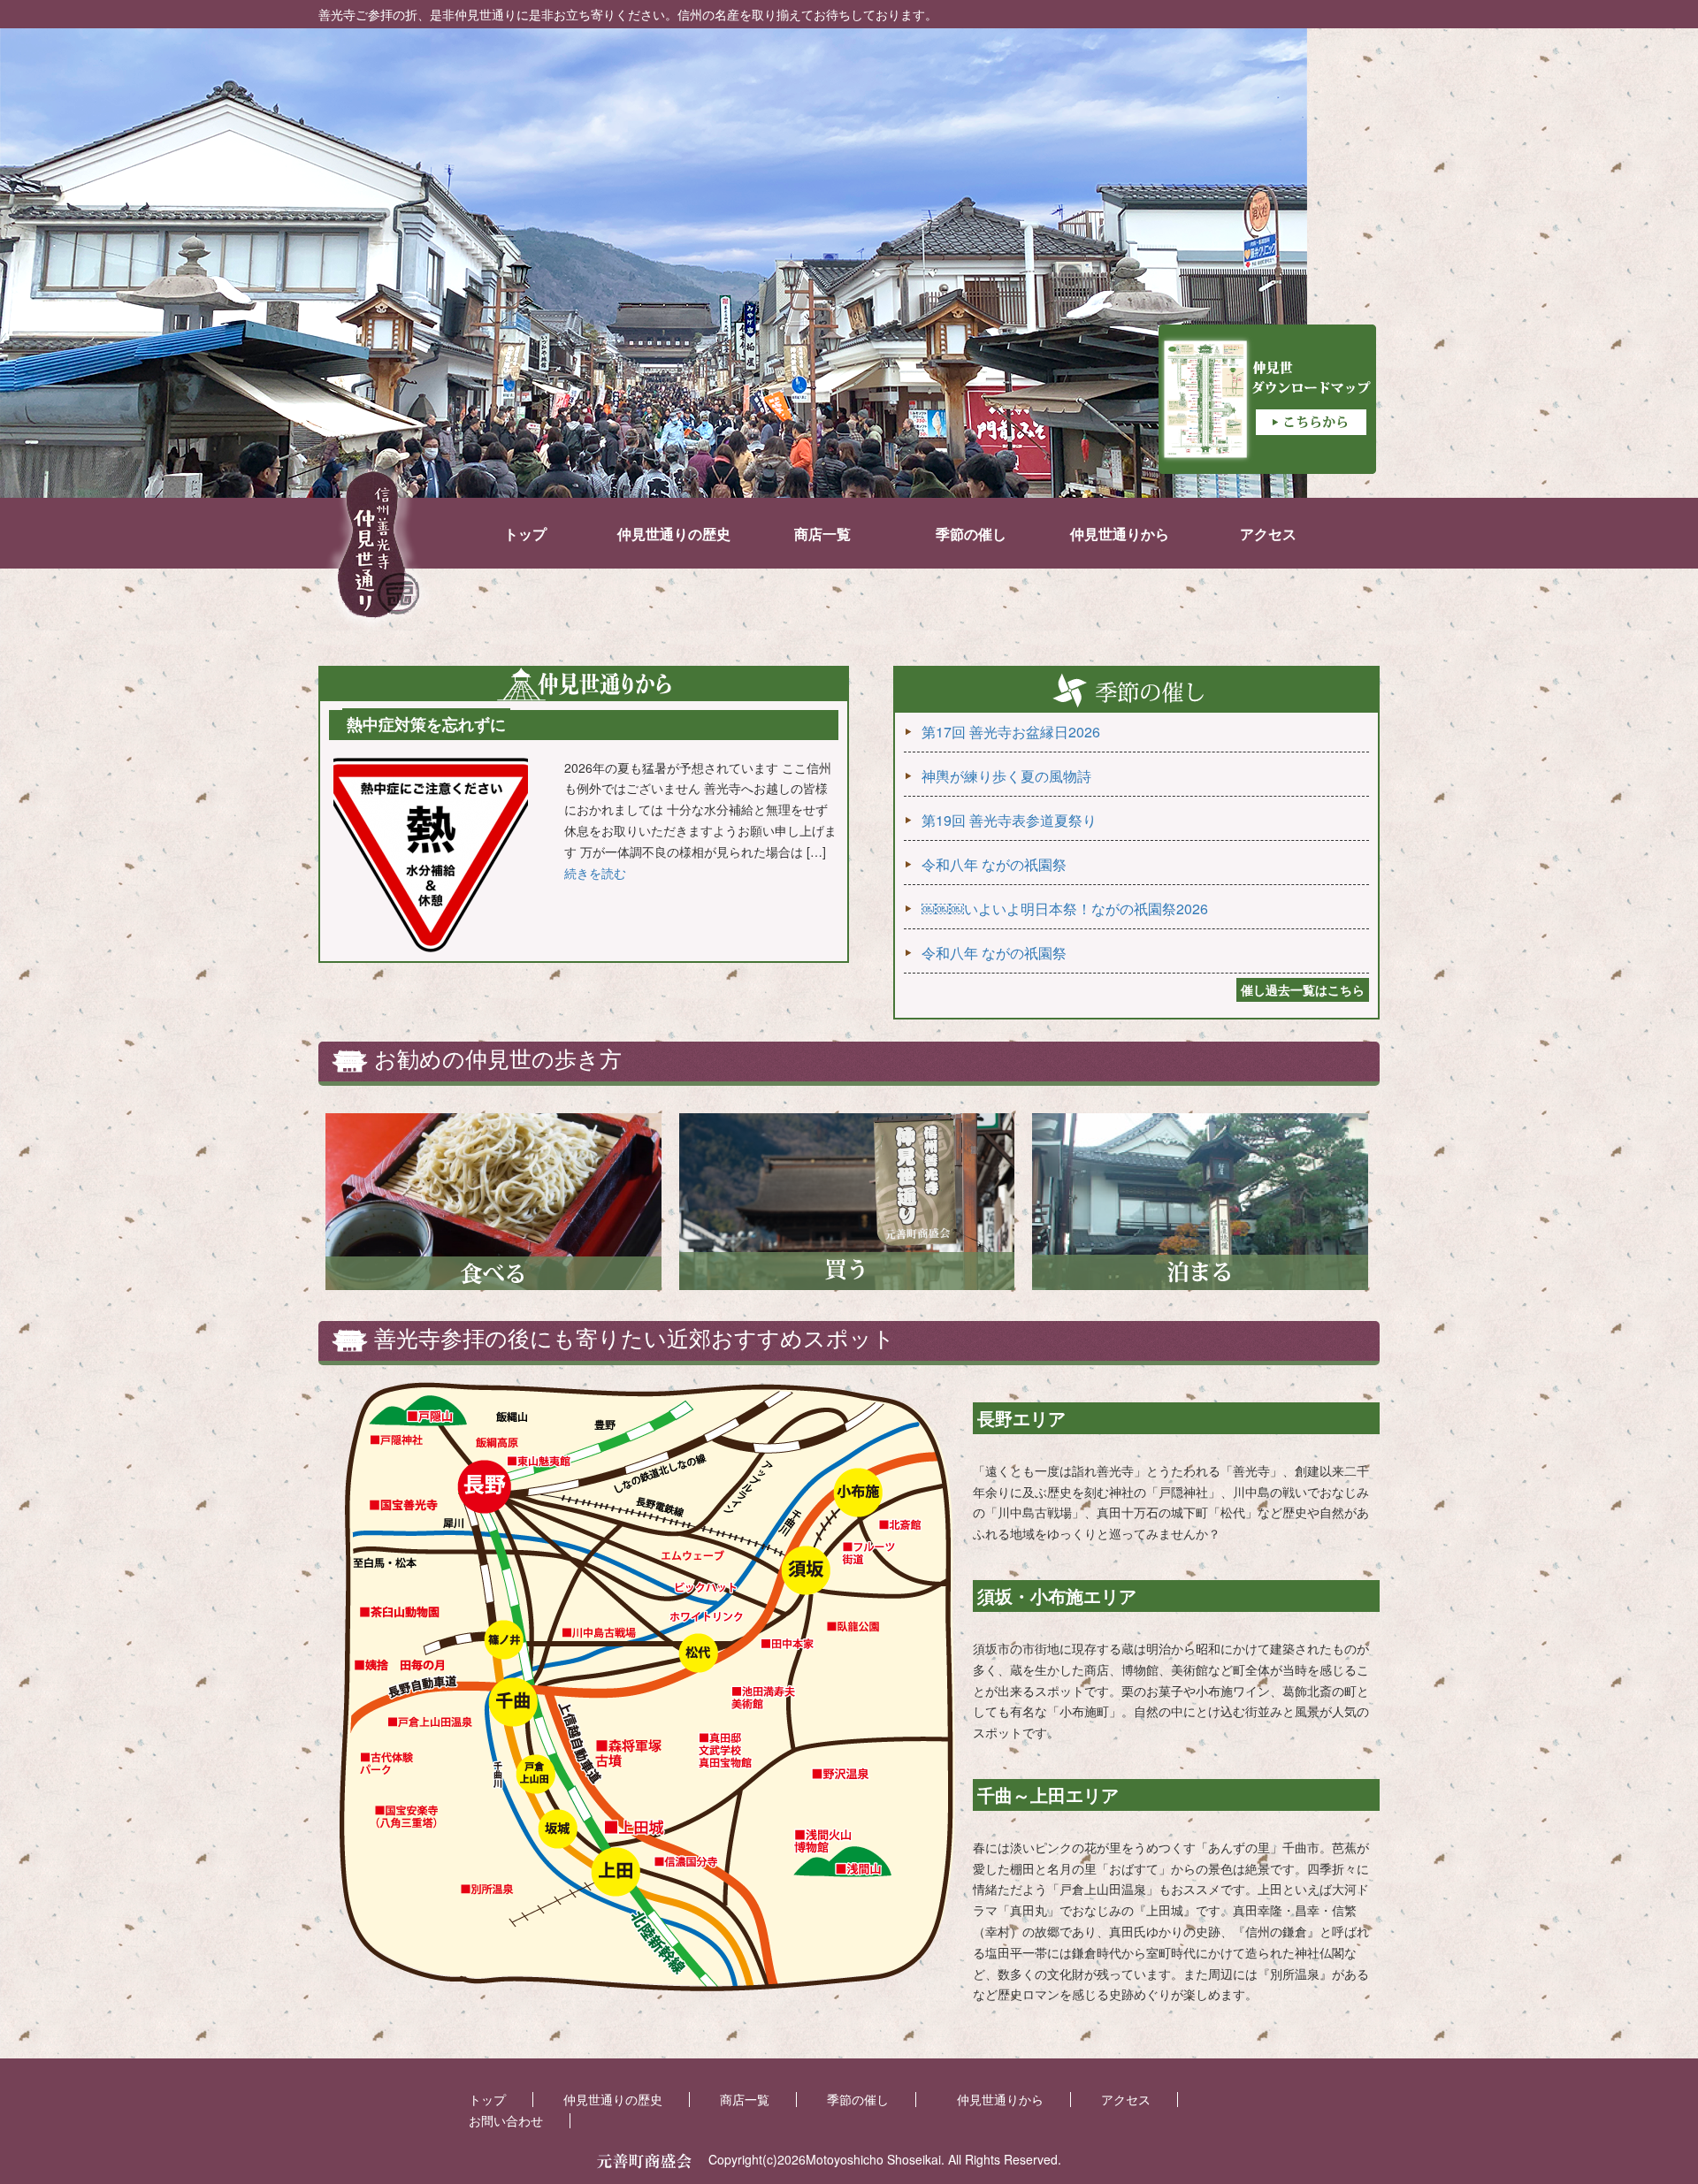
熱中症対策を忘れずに (426, 724)
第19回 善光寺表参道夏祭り (1009, 820)
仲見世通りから (1120, 534)
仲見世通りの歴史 (674, 534)
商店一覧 (822, 534)
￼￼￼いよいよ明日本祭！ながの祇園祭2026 (1065, 909)
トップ (525, 534)
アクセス (1268, 534)
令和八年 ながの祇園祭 (994, 864)
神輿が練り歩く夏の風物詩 (1006, 776)
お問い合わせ (506, 2120)
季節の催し (971, 534)
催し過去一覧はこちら (1303, 989)
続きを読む (595, 873)
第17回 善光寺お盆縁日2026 (1011, 732)
